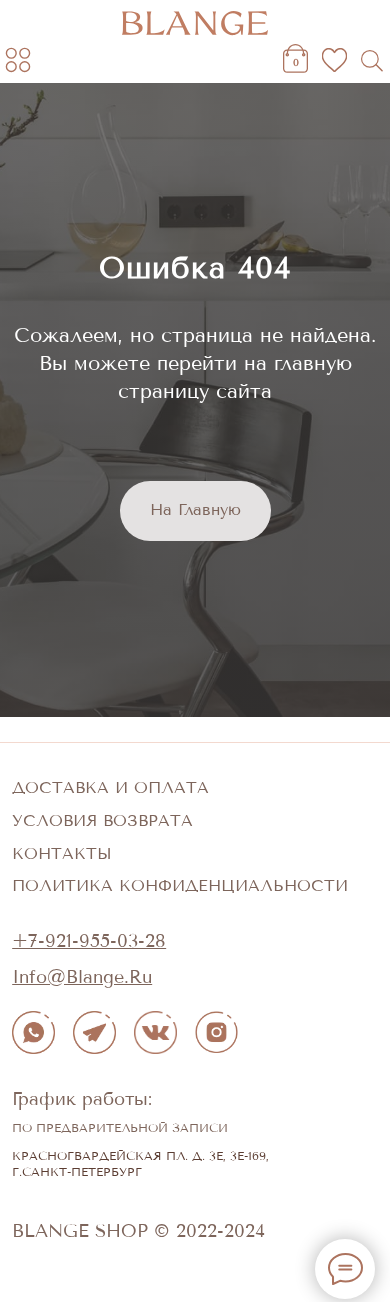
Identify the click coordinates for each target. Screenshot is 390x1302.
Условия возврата (102, 1186)
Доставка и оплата (110, 1154)
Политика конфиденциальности (180, 1251)
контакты (62, 1219)
